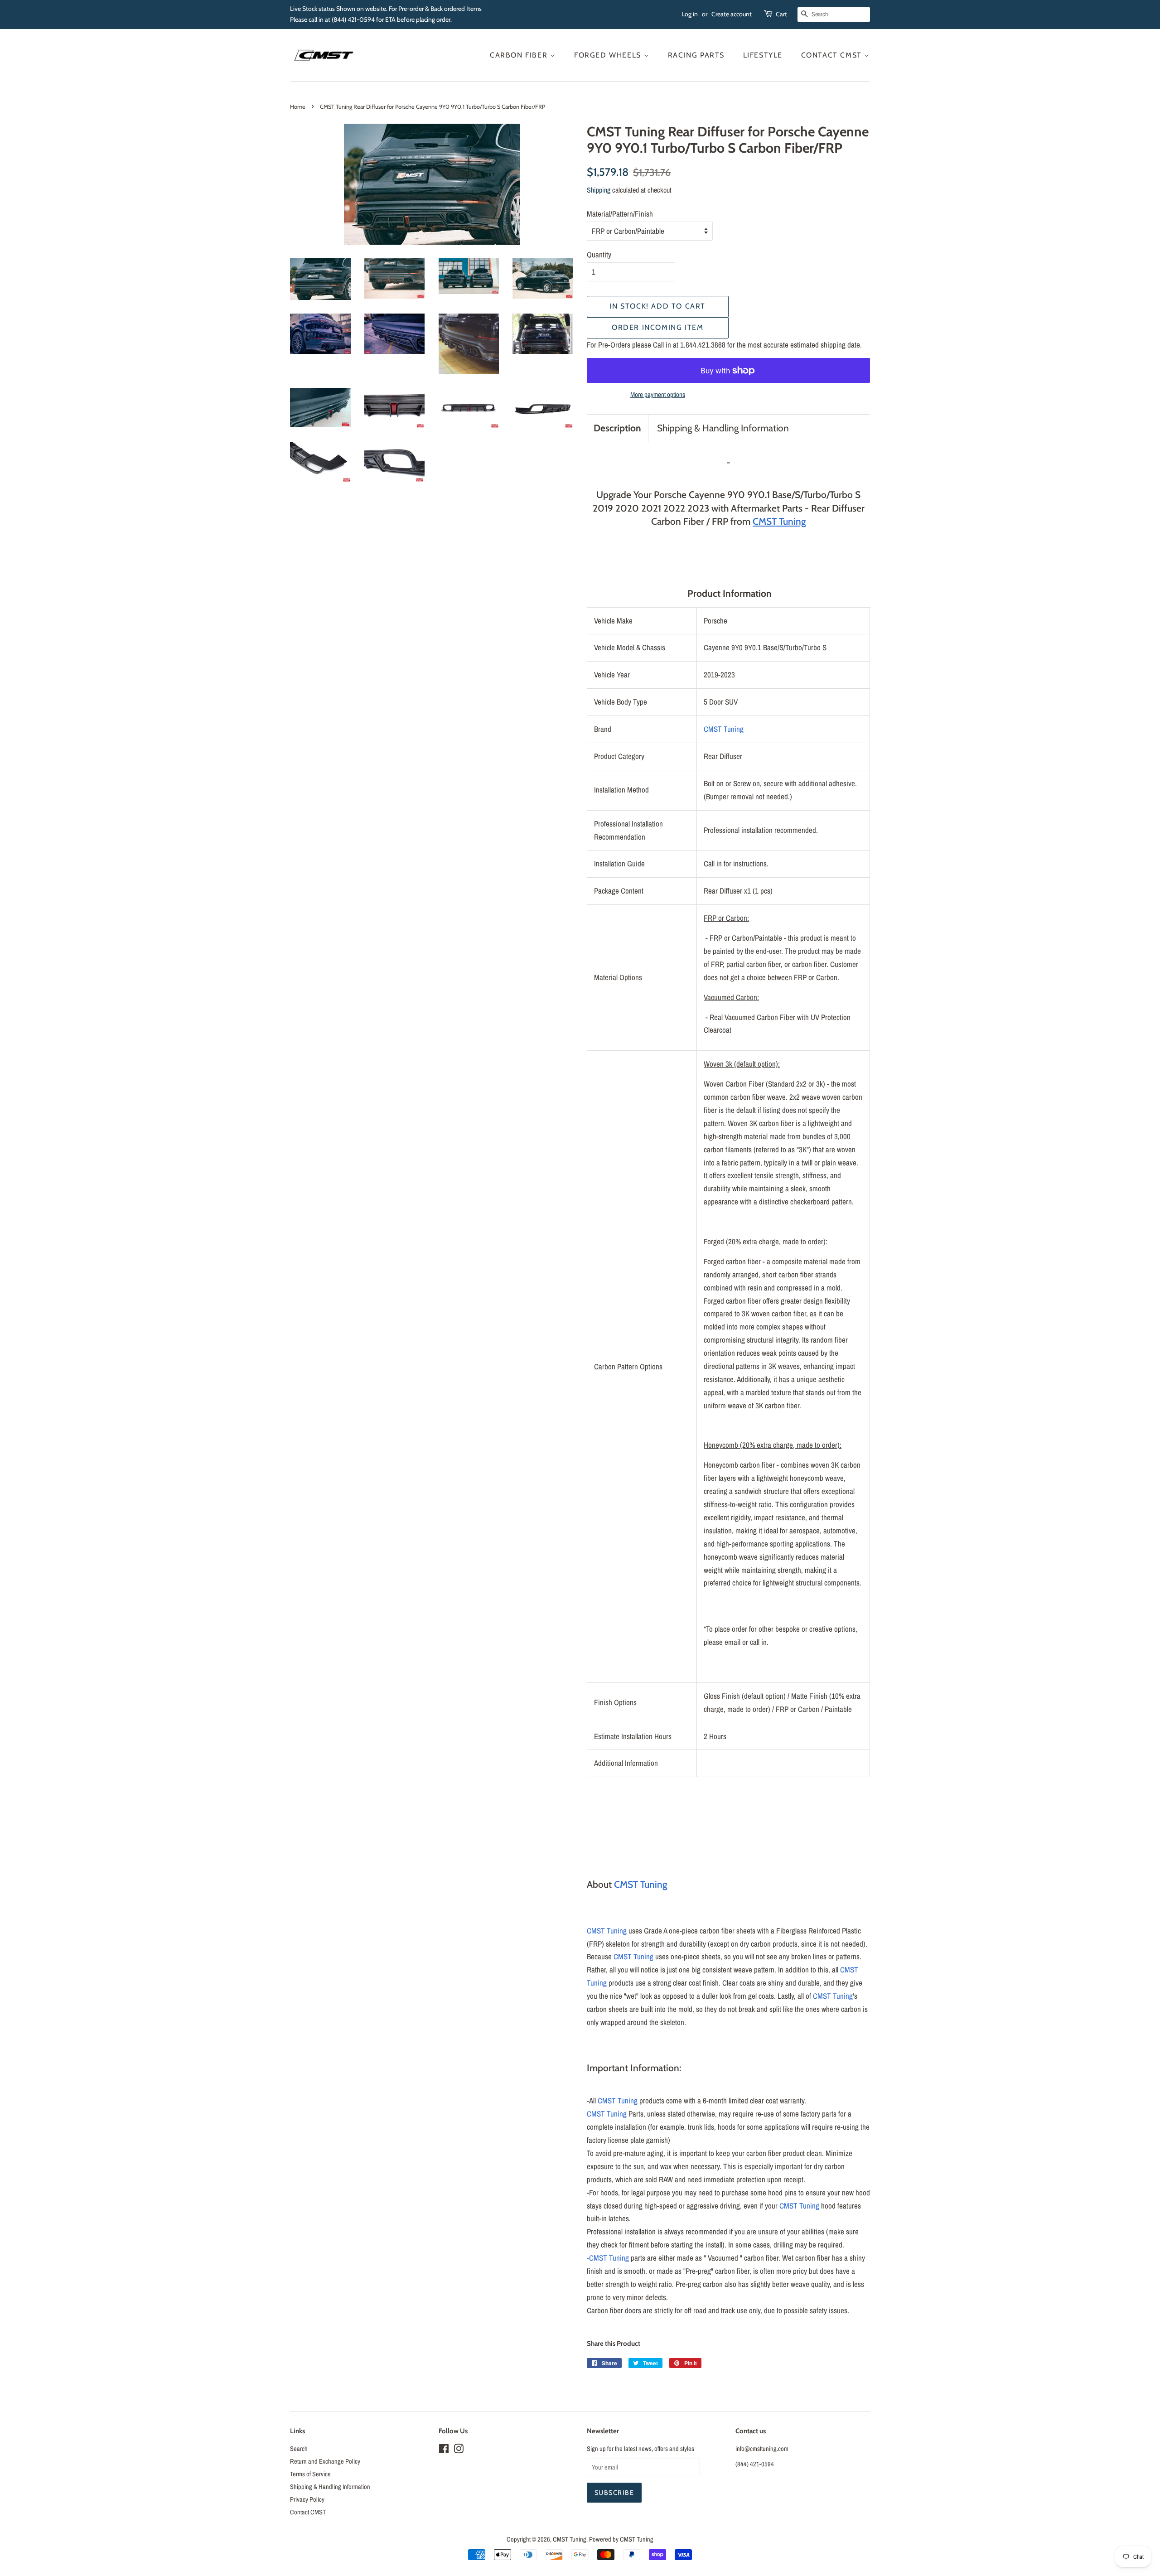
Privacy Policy (307, 2499)
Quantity (599, 254)
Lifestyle (763, 55)
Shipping (599, 190)
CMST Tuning (724, 729)
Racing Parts (696, 55)
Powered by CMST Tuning (621, 2539)
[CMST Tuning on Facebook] (444, 2450)
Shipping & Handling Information (723, 428)
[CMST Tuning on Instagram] (459, 2450)
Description (617, 428)
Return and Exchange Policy (325, 2461)
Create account (732, 14)
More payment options (658, 394)
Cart (781, 14)
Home (298, 107)
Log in (690, 14)
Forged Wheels (609, 55)
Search (299, 2449)
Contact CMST (833, 55)
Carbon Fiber (520, 55)
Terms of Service (310, 2474)
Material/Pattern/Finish (620, 214)
